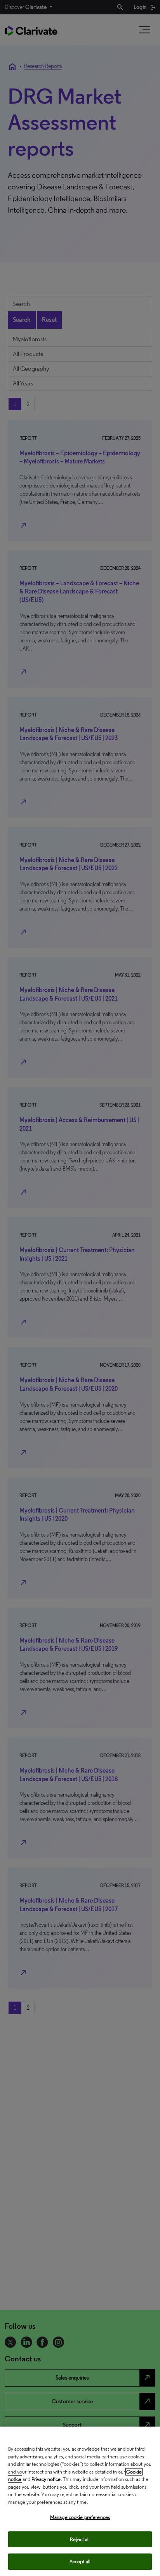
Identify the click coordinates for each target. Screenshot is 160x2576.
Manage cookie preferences (80, 2517)
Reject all (80, 2539)
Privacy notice (46, 2479)
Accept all (80, 2561)
